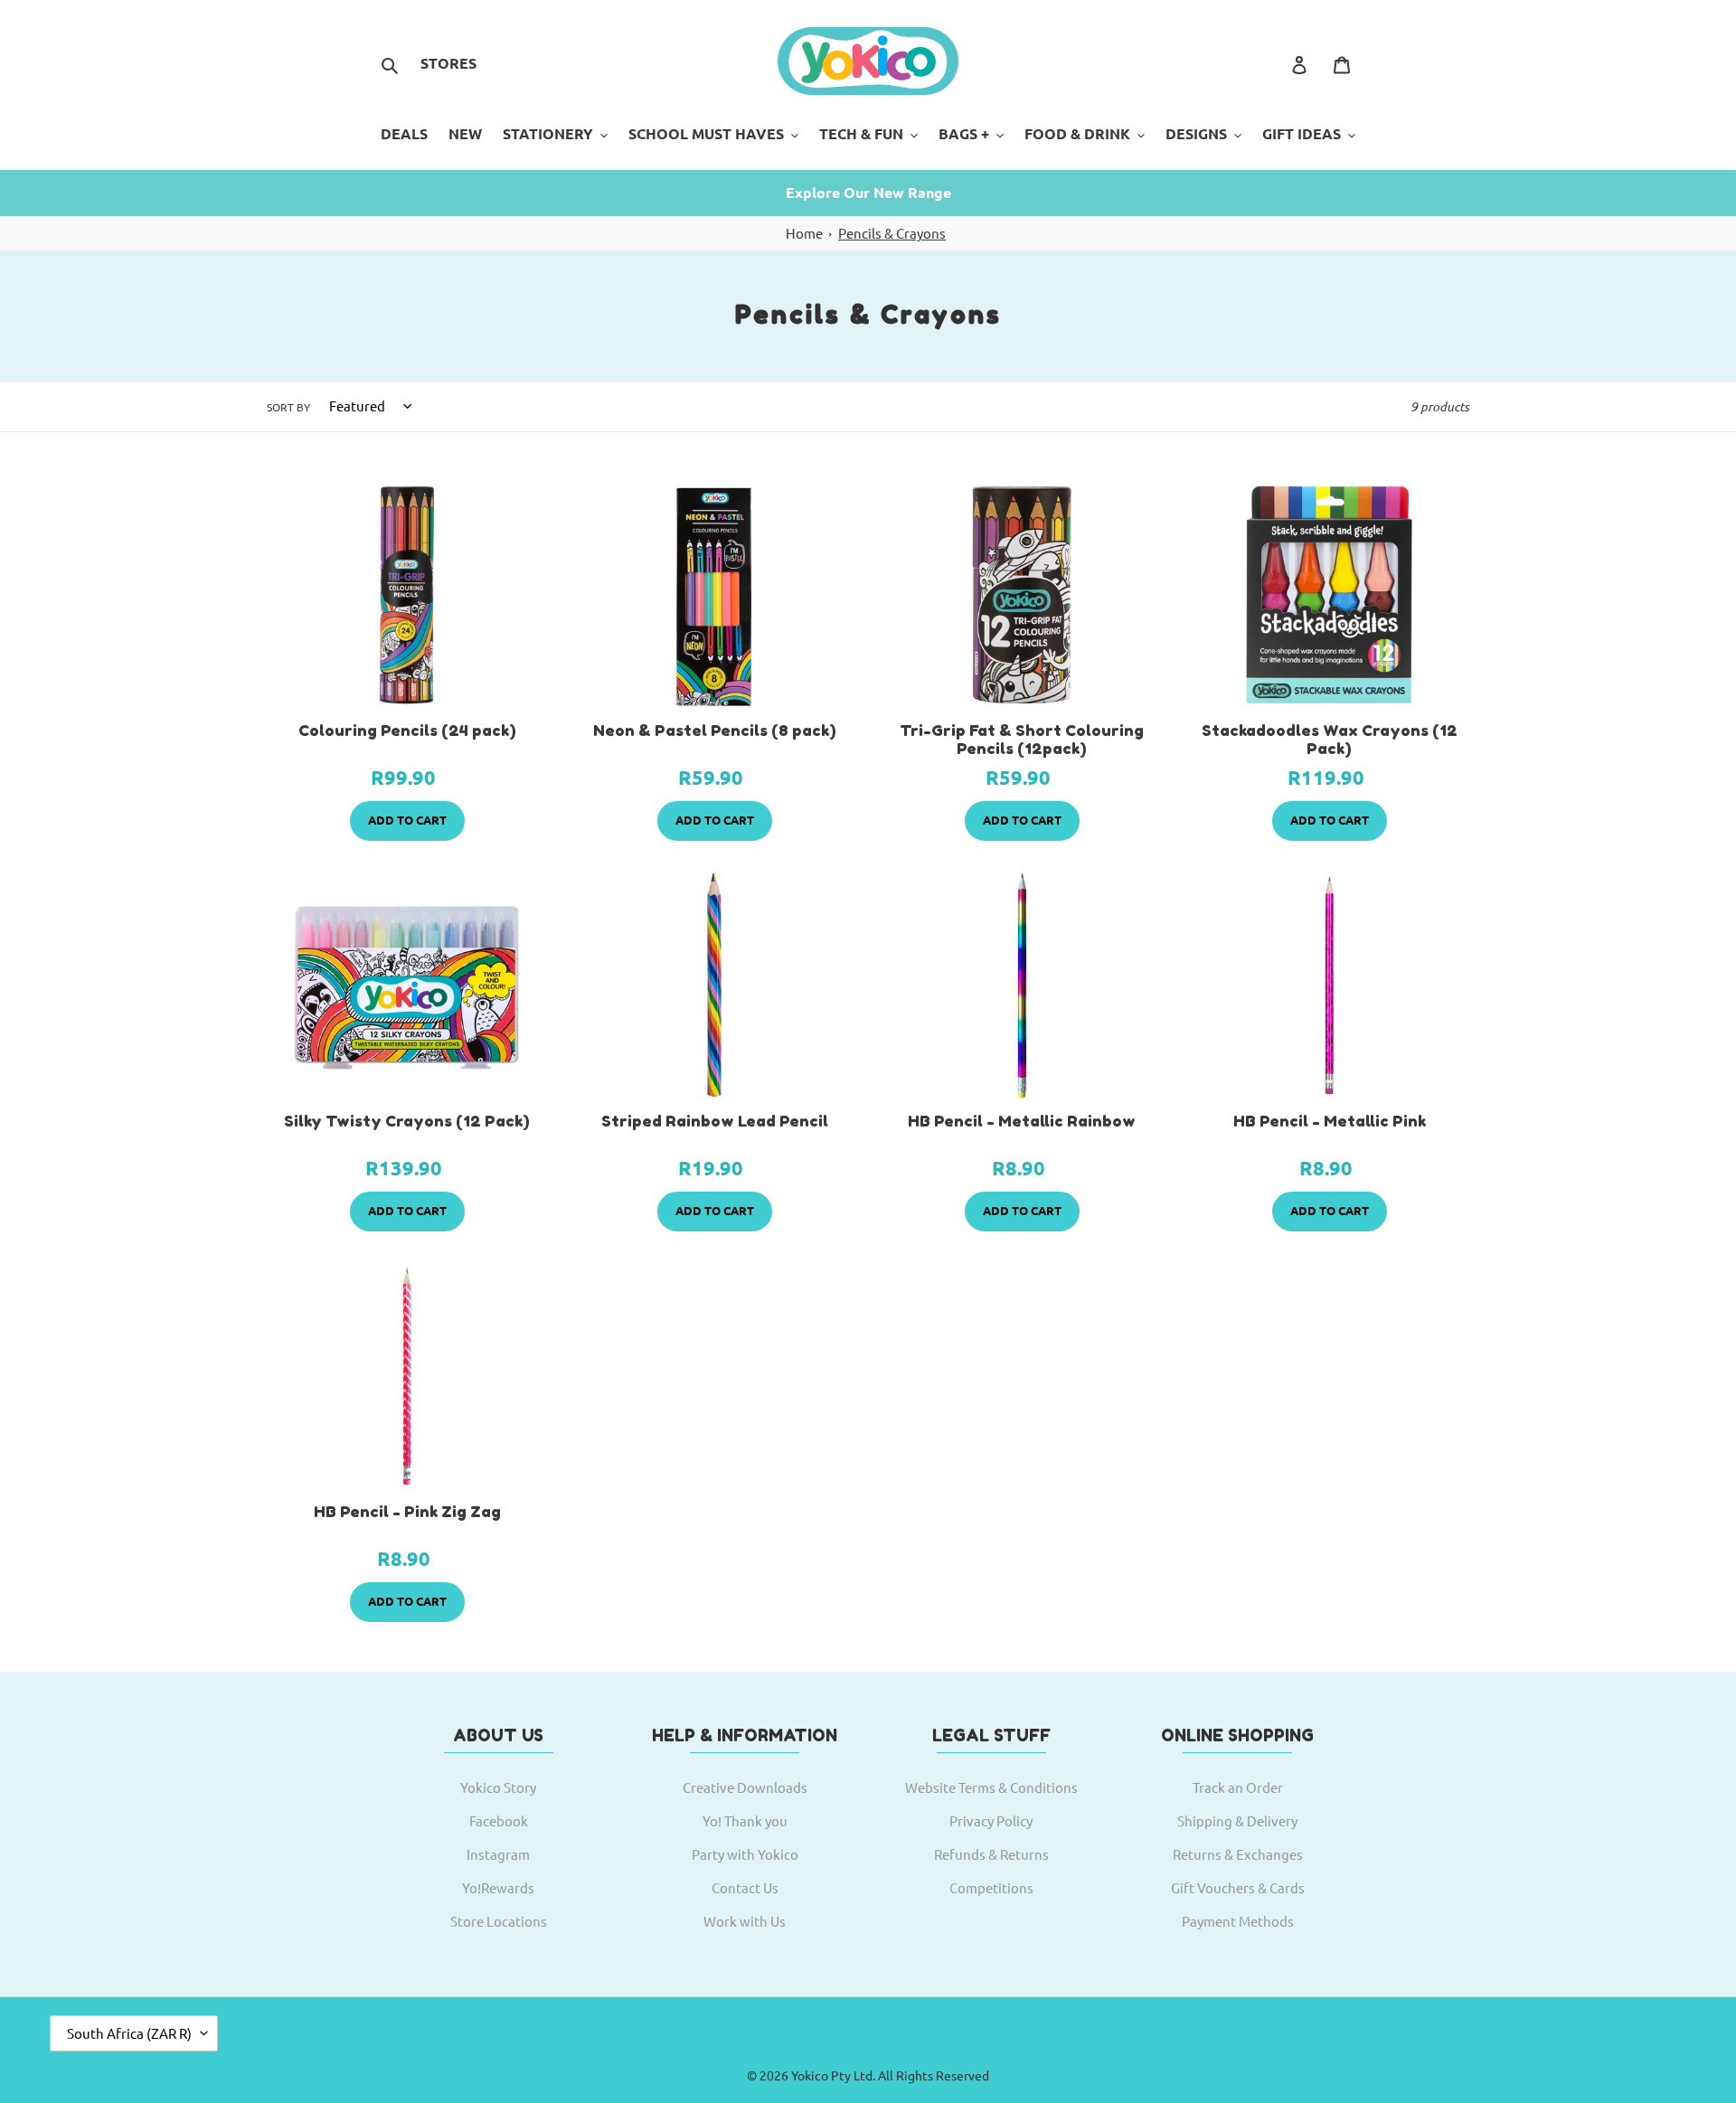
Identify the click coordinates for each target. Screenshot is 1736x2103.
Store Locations (499, 1921)
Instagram (498, 1854)
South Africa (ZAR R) (129, 2033)
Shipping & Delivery (1237, 1820)
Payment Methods (1238, 1921)
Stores (448, 63)
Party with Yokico (745, 1854)
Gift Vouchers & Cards (1238, 1887)
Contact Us (745, 1887)
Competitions (991, 1887)
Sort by (288, 407)
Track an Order (1238, 1787)
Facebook (499, 1820)
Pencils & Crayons (892, 233)
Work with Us (745, 1921)
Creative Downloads (745, 1787)
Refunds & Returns (991, 1854)
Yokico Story (498, 1787)
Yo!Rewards (498, 1887)
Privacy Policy (991, 1820)
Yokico (810, 2075)
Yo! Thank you (745, 1820)
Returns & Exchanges (1238, 1854)
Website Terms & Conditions (991, 1787)
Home (804, 233)
